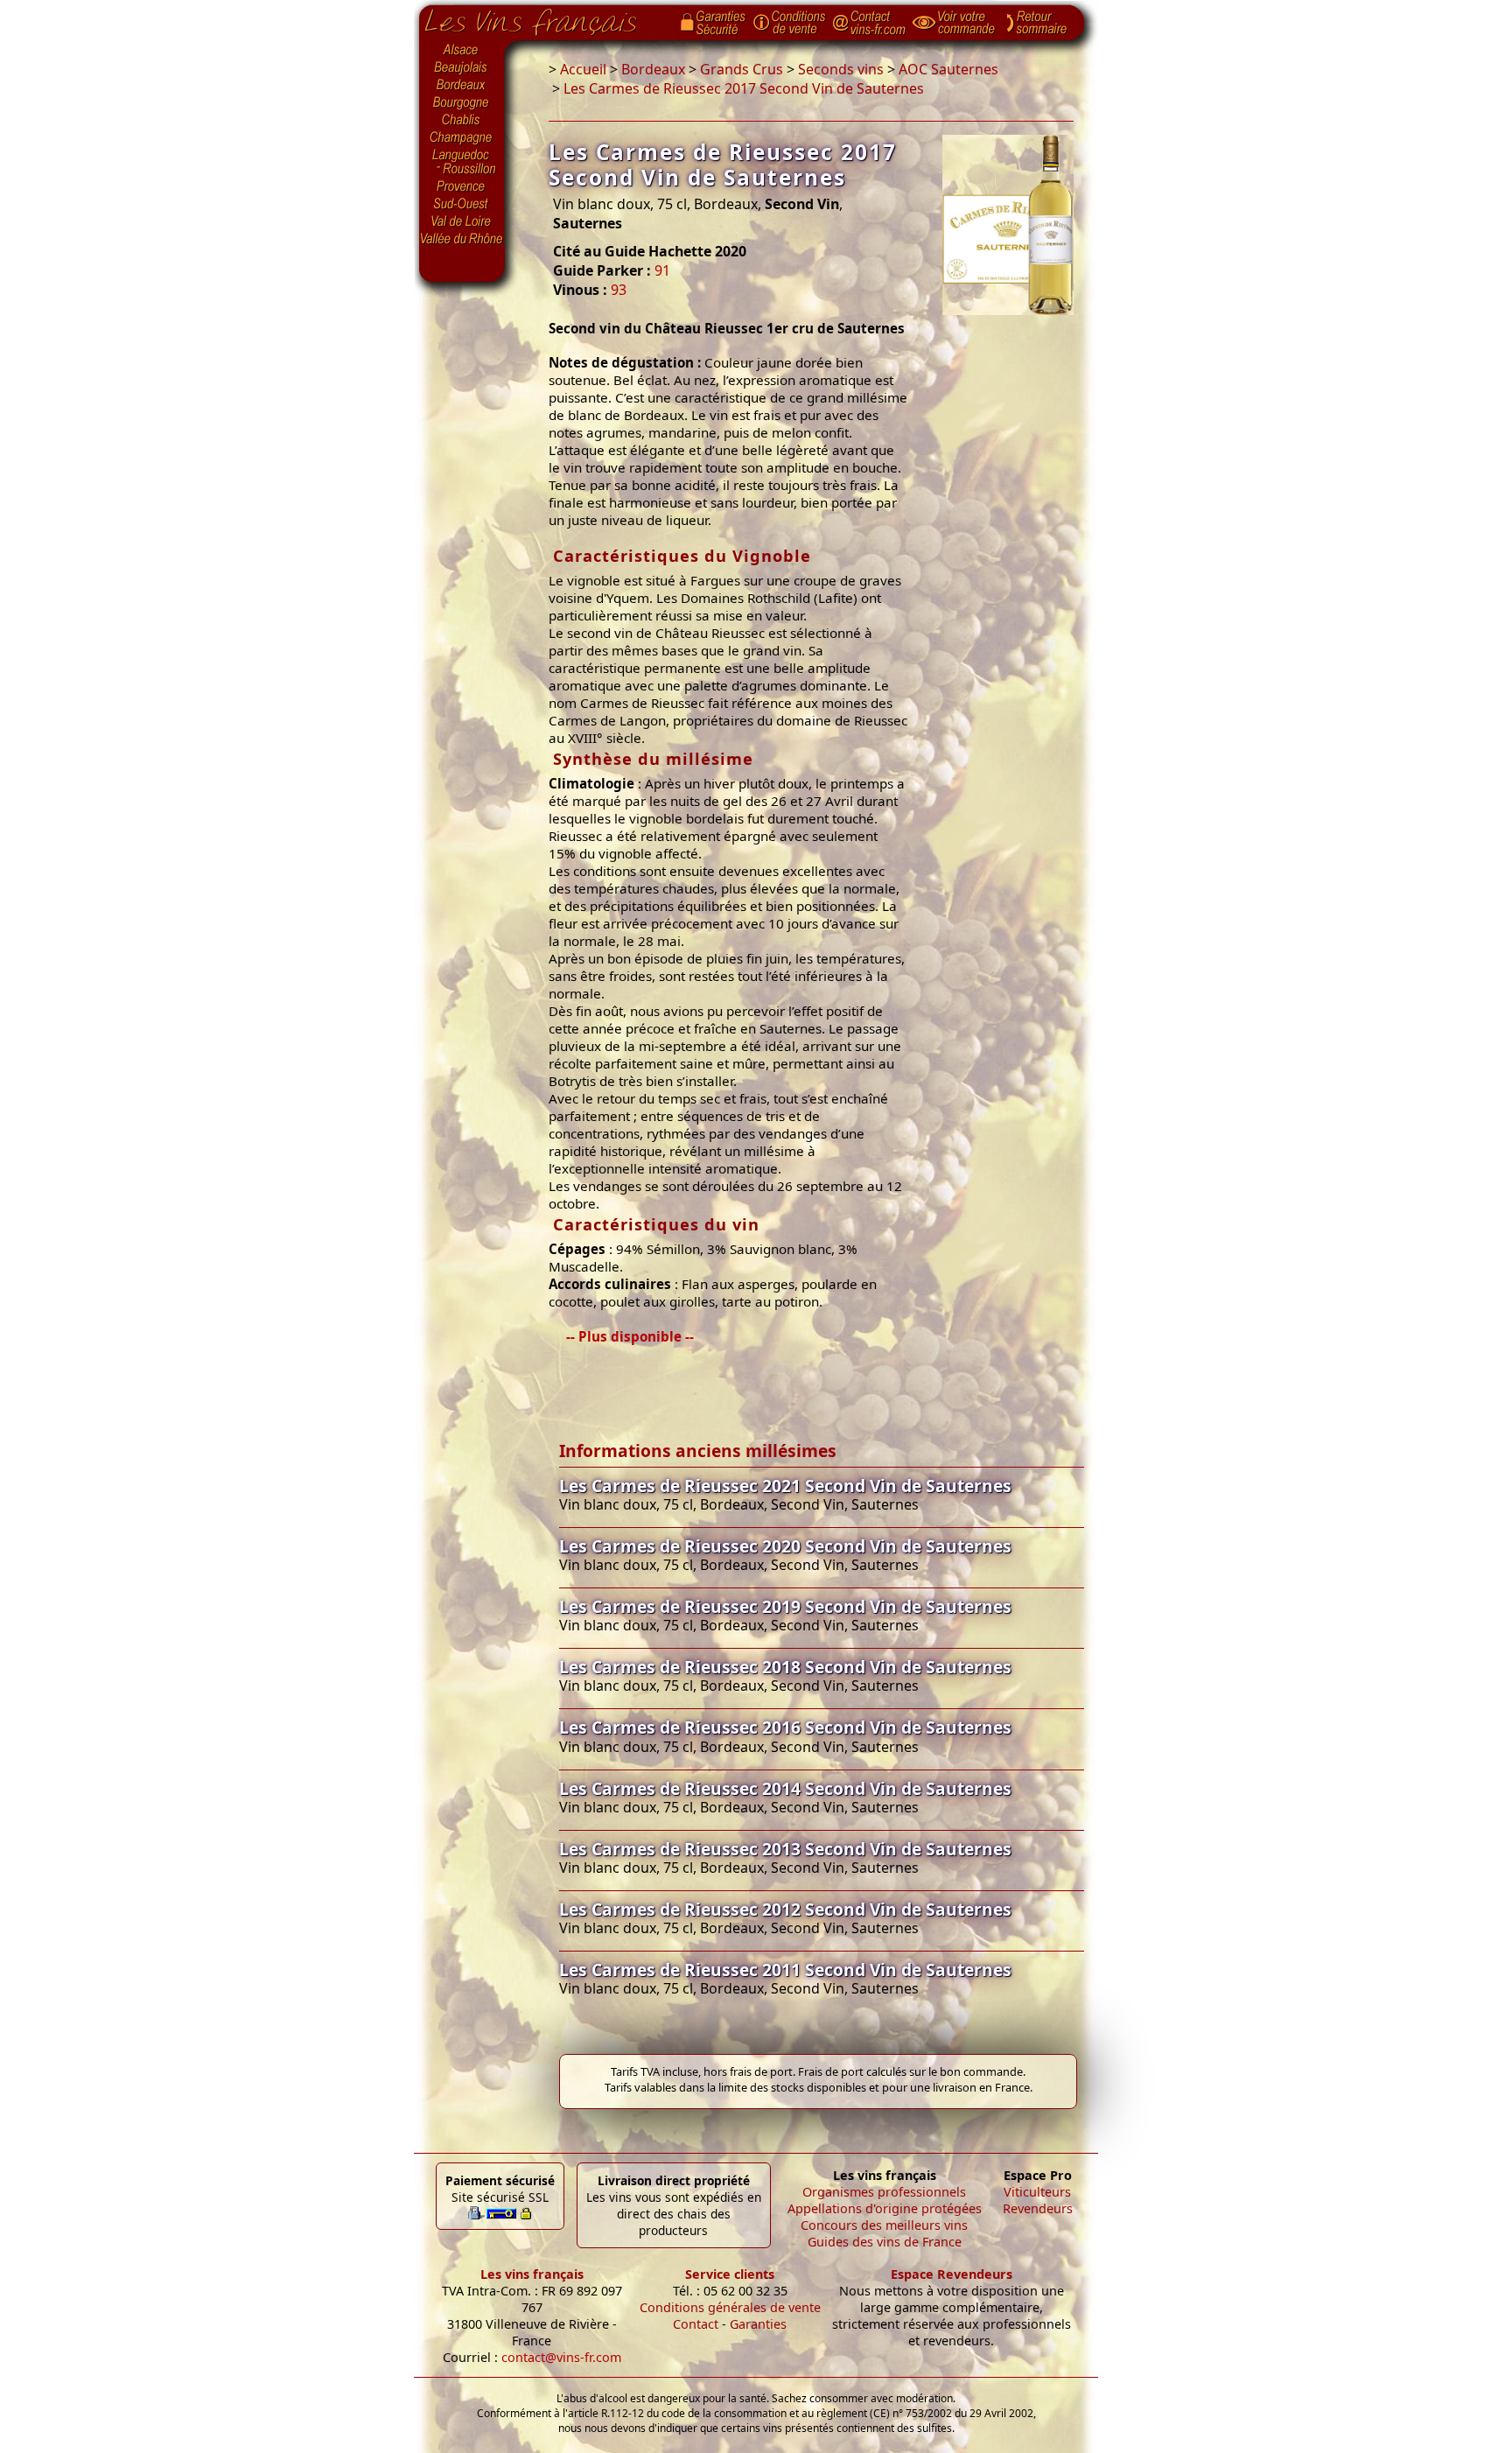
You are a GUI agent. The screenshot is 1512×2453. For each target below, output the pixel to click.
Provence (462, 186)
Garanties (758, 2324)
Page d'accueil (544, 18)
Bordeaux (462, 86)
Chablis (462, 121)
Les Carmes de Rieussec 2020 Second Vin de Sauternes (785, 1546)
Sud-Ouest (462, 204)
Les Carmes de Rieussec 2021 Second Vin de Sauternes (785, 1486)
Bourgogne (462, 103)
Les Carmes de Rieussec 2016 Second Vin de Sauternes (785, 1727)
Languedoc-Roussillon (462, 162)
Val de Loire (462, 221)
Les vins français (532, 2274)
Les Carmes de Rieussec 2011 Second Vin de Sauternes (785, 1969)
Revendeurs (1038, 2208)
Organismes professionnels (884, 2192)
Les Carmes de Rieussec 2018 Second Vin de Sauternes (785, 1667)
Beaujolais (462, 68)
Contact (696, 2324)
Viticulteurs (1037, 2192)
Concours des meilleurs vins (884, 2225)
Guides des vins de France (885, 2242)
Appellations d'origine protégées (885, 2208)
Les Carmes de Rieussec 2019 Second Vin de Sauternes (785, 1606)
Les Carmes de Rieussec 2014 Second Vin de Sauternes (785, 1788)
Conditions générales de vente (730, 2307)
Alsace (462, 50)
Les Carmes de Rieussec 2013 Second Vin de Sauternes (785, 1849)
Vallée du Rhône (462, 239)
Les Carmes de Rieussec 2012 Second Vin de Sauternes (785, 1909)
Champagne (462, 138)
